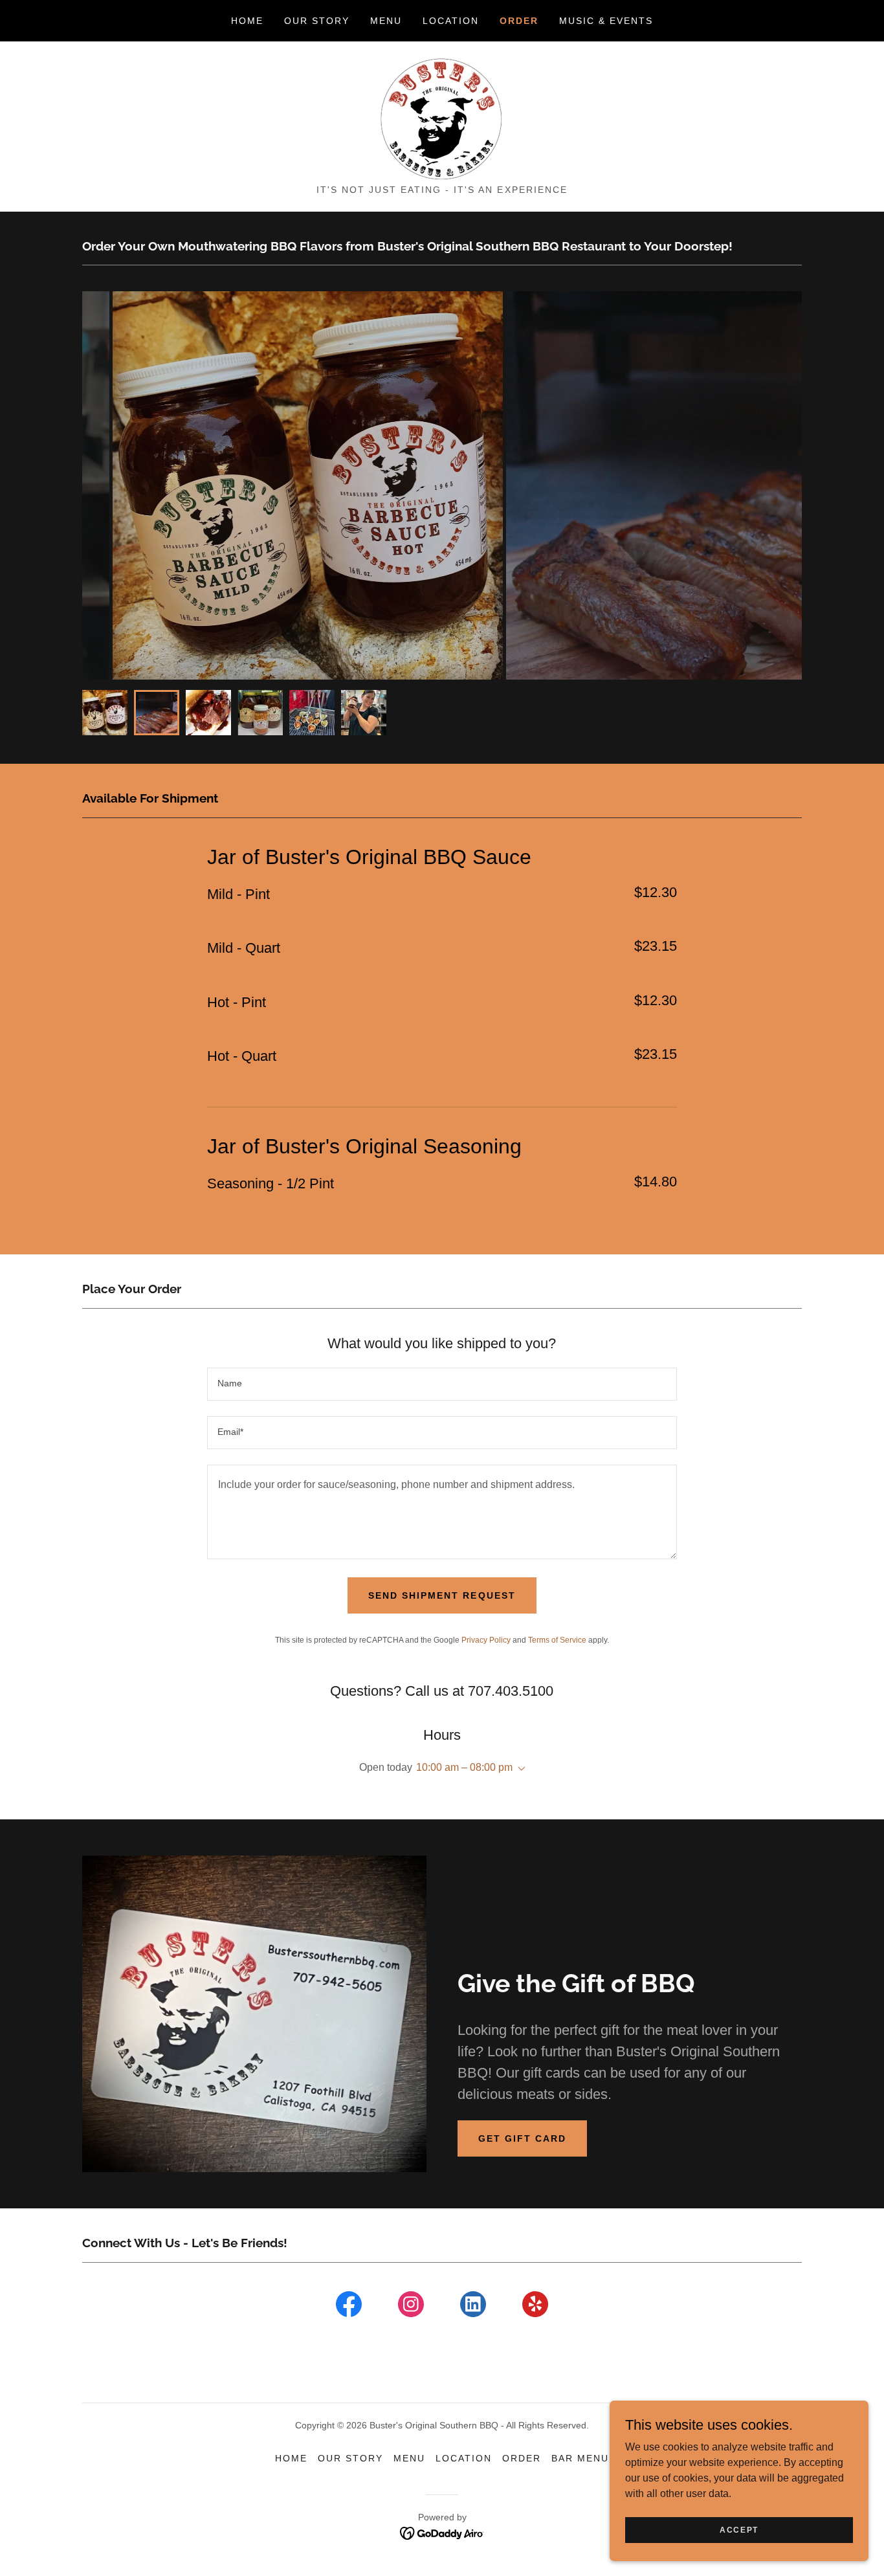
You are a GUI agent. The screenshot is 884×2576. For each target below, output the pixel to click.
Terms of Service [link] (557, 1640)
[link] (442, 117)
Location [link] (451, 21)
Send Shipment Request (442, 1595)
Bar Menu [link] (580, 2458)
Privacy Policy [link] (486, 1640)
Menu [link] (386, 21)
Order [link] (519, 21)
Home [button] (291, 2458)
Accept (739, 2529)
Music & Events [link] (606, 21)
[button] (519, 1769)
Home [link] (247, 21)
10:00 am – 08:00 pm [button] (464, 1767)
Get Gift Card (522, 2138)
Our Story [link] (317, 21)
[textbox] (442, 1384)
